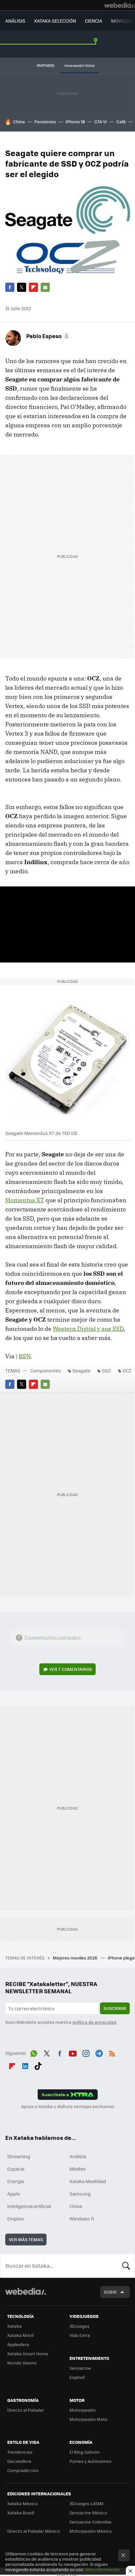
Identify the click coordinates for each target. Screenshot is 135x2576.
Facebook (10, 287)
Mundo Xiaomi (22, 2363)
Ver (71, 1669)
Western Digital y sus (88, 1329)
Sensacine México (88, 2513)
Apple (14, 2194)
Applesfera (18, 2344)
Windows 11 (82, 2219)
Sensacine (80, 2368)
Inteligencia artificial (29, 2206)
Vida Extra (80, 2335)
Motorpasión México (91, 2531)
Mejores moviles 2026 (76, 1958)
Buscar (126, 2265)
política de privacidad (94, 2022)
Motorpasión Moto (88, 2419)
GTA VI (101, 122)
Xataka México (22, 2503)
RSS (112, 2052)
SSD (106, 1370)
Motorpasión (83, 2410)
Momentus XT (25, 1200)
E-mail (45, 287)
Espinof (77, 2377)
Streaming (19, 2156)
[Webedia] (120, 5)
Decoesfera (19, 2461)
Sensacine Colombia (90, 2522)
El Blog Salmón (85, 2452)
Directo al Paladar (26, 2410)
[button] (47, 336)
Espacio (16, 2169)
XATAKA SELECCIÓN (55, 21)
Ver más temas (26, 2239)
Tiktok (38, 2065)
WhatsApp (34, 2052)
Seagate (81, 1370)
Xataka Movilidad (88, 2181)
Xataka (14, 2326)
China (19, 122)
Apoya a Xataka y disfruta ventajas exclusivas (67, 2106)
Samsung (80, 2194)
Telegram (99, 2052)
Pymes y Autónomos (90, 2461)
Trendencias (20, 2452)
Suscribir (115, 2008)
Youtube (73, 2052)
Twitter (22, 287)
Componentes (46, 1370)
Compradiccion (23, 2470)
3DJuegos (79, 2326)
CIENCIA (94, 21)
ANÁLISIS (15, 21)
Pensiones (45, 122)
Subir (110, 2292)
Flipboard (33, 287)
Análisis (78, 2156)
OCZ (127, 1370)
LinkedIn (25, 2065)
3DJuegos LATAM (87, 2503)
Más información (102, 2569)
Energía (16, 2181)
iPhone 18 (75, 122)
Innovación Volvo (80, 65)
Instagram (86, 2052)
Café (121, 122)
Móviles (78, 2169)
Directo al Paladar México (34, 2531)
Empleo (15, 2219)
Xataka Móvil (20, 2335)
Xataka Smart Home (28, 2353)
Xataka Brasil (21, 2513)
